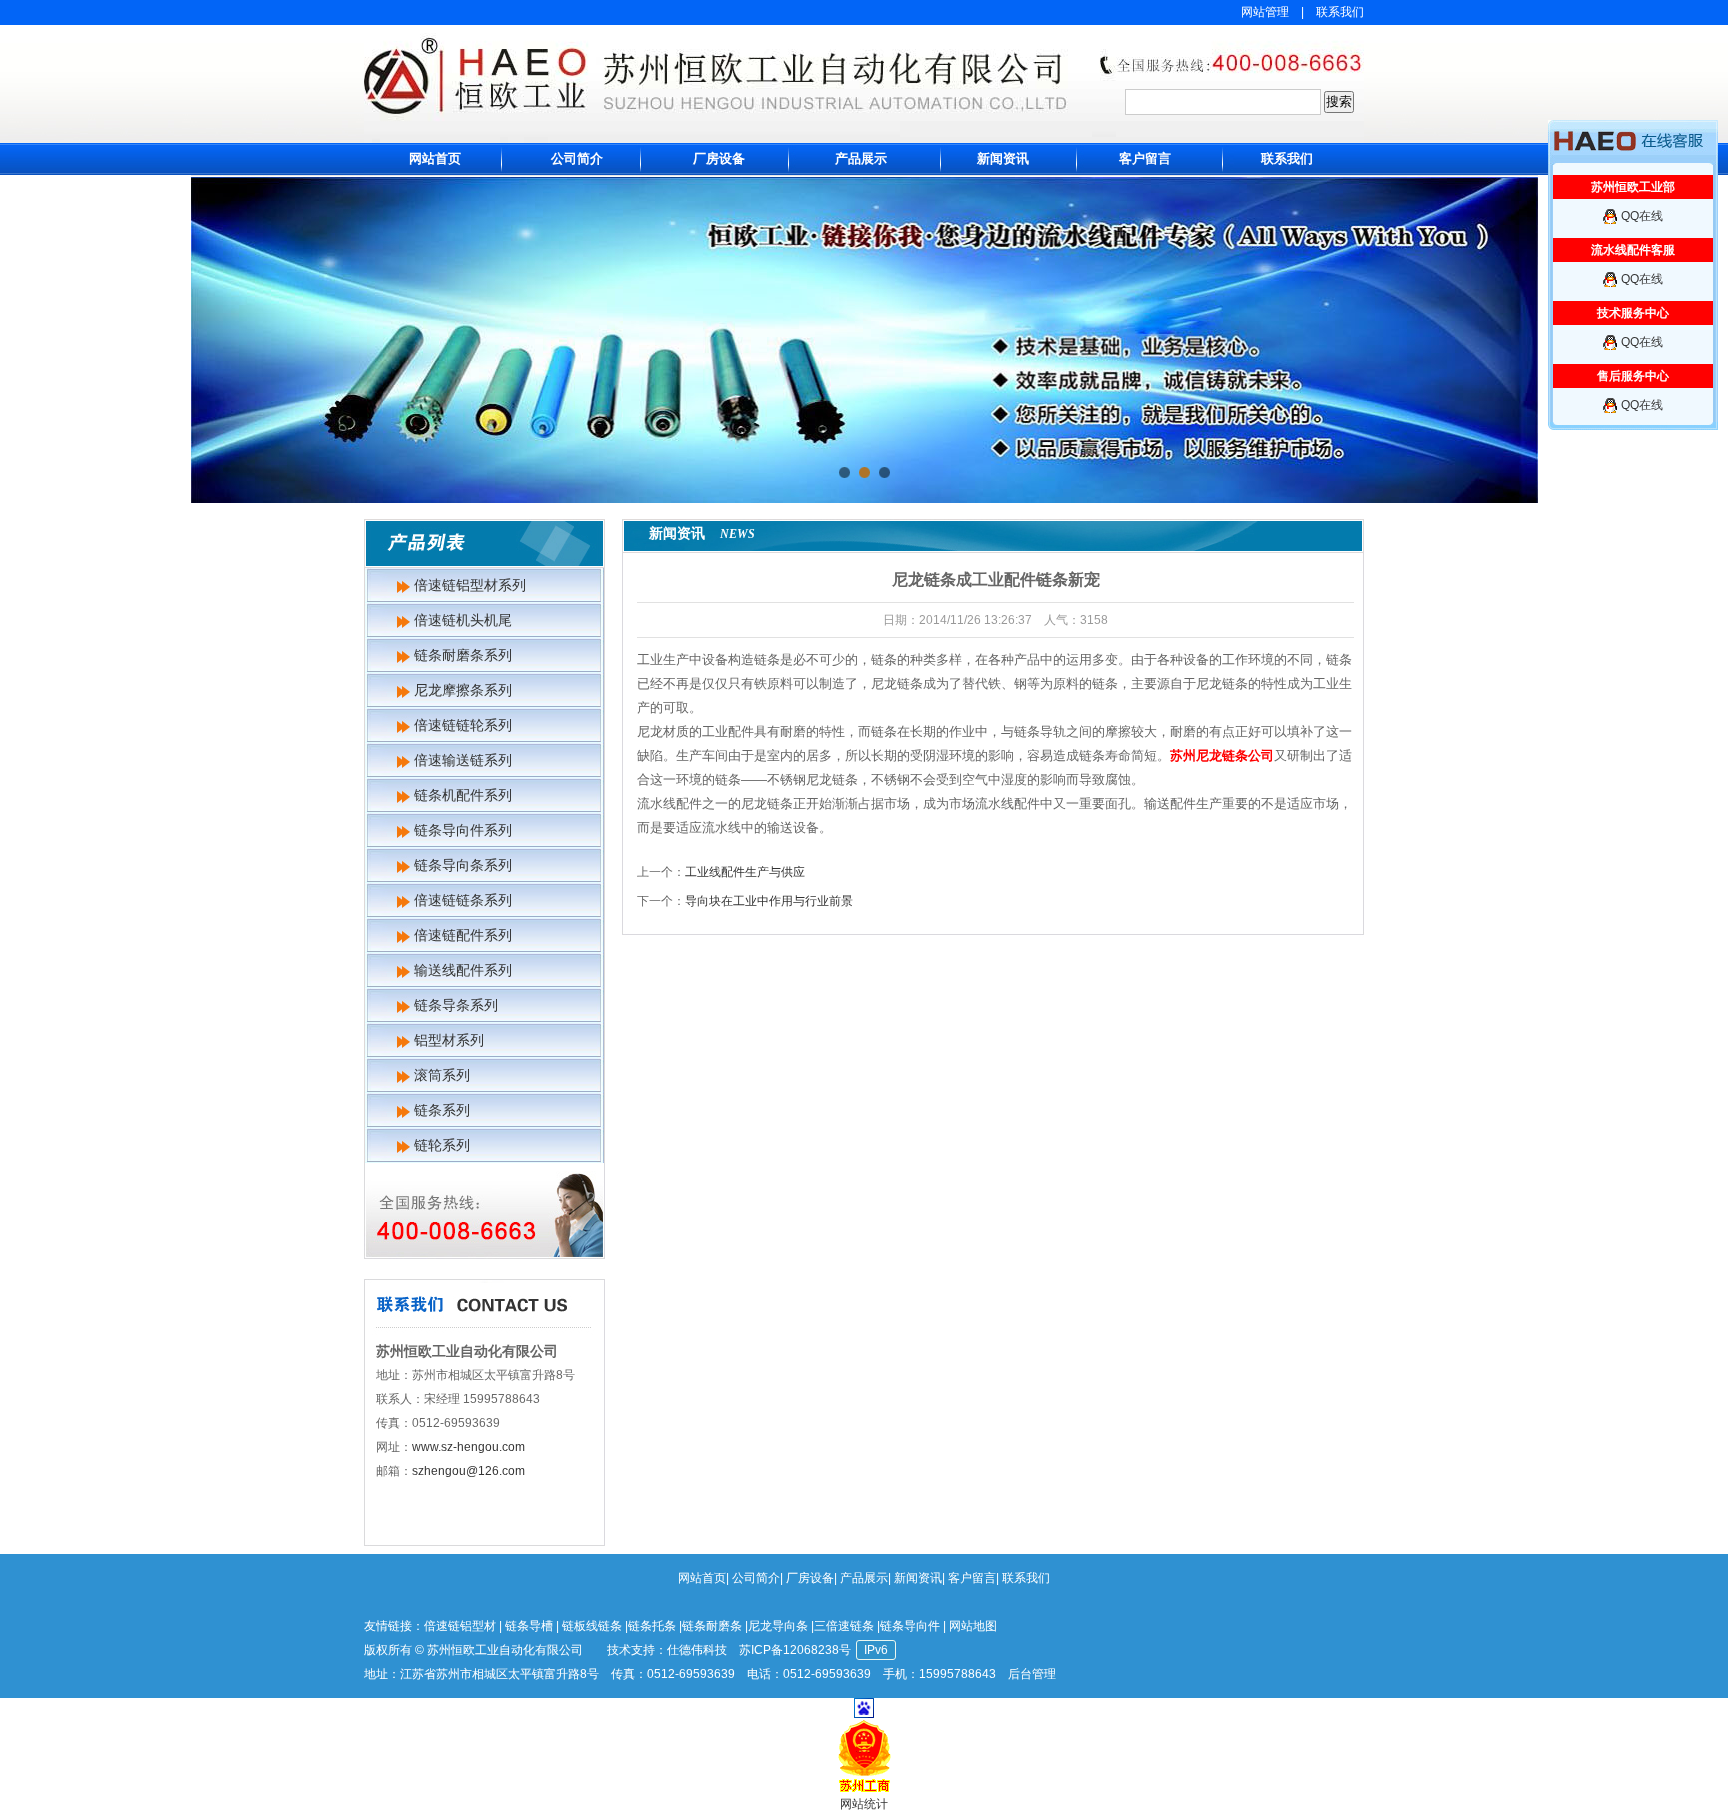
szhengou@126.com (468, 1471)
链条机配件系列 (463, 795)
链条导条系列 (456, 1005)
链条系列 (442, 1110)
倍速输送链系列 (463, 760)
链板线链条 (592, 1626)
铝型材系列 (449, 1040)
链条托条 (652, 1626)
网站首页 (435, 158)
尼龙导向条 (778, 1626)
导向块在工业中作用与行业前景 (769, 901)
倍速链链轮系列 (463, 725)
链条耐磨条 (712, 1626)
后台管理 (1032, 1674)
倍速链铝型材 (460, 1626)
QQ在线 (1642, 216)
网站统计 (864, 1804)
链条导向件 (910, 1626)
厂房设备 (719, 158)
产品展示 (861, 158)
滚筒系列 (442, 1075)
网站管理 (1265, 12)
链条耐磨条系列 (463, 655)
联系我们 (1340, 12)
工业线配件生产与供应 (745, 872)
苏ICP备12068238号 (795, 1650)
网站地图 (973, 1626)
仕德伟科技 (697, 1650)
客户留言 (1145, 158)
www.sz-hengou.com (468, 1447)
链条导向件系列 (463, 830)
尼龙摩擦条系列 (463, 690)
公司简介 (577, 158)
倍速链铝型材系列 (470, 585)
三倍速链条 (844, 1626)
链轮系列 (442, 1145)
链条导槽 (529, 1626)
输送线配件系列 (463, 970)
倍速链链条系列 (463, 900)
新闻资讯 (1003, 158)
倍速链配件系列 (463, 935)
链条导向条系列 (463, 865)
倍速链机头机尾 (463, 620)
